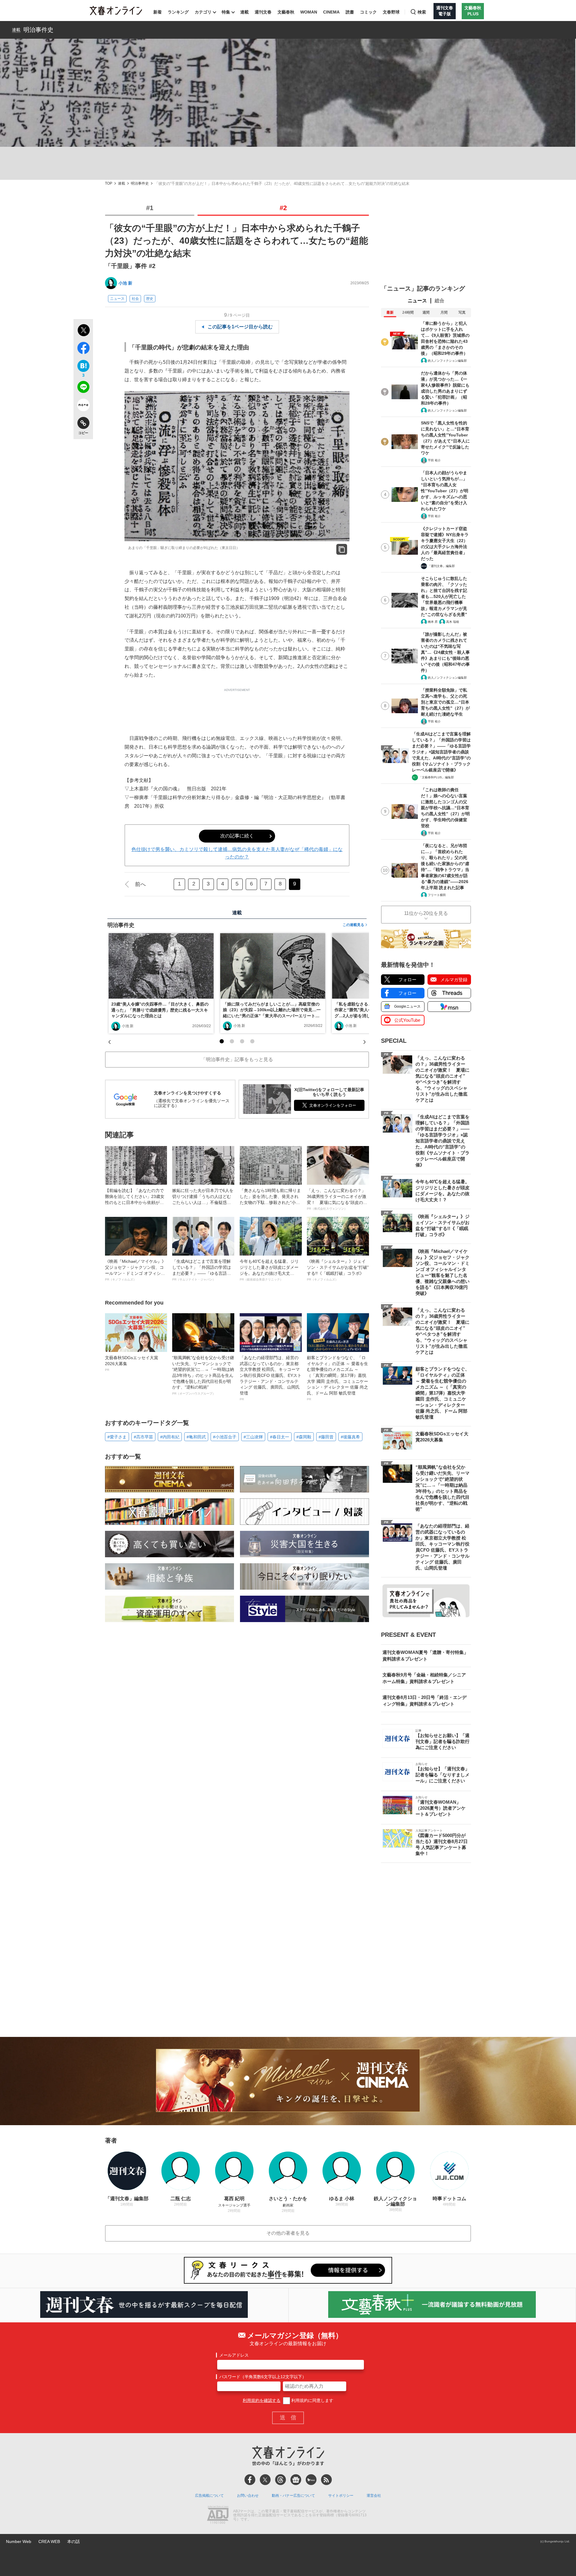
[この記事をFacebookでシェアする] (83, 349)
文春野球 (391, 12)
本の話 (73, 2541)
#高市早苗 (143, 1437)
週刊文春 (263, 12)
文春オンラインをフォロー (333, 1105)
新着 (157, 12)
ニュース (117, 299)
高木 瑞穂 (453, 622)
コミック (368, 12)
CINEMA (331, 12)
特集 (226, 12)
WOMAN (309, 12)
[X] (265, 2480)
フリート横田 (437, 895)
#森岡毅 (304, 1437)
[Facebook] (250, 2480)
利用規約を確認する (262, 2400)
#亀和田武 (196, 1437)
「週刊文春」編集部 (441, 566)
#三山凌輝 (253, 1437)
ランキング (178, 12)
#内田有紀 (170, 1437)
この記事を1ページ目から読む (240, 327)
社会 (135, 299)
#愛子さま (117, 1437)
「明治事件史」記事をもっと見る (237, 1059)
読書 (350, 12)
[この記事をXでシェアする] (83, 331)
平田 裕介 (434, 460)
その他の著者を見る (288, 2233)
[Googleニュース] (296, 2480)
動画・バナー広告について (293, 2496)
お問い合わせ (248, 2496)
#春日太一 (280, 1437)
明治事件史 (38, 30)
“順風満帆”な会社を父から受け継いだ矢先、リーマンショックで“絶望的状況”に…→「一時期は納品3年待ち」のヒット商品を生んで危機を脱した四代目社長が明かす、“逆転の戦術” (203, 1375)
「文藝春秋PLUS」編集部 (436, 777)
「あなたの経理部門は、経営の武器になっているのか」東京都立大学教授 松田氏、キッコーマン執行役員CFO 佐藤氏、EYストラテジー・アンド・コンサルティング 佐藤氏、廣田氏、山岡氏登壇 (271, 1378)
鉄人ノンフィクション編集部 (447, 361)
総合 (439, 301)
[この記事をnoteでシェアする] (83, 406)
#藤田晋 (326, 1437)
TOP (109, 184)
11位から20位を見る (426, 913)
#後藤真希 (350, 1437)
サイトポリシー (341, 2496)
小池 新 (125, 283)
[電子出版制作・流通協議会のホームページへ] (218, 2515)
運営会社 (374, 2496)
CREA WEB (49, 2541)
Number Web (19, 2541)
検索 (422, 12)
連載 (244, 12)
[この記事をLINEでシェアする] (83, 388)
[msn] (311, 2480)
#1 (150, 208)
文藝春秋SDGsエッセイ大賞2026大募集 (132, 1363)
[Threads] (280, 2480)
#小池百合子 (225, 1437)
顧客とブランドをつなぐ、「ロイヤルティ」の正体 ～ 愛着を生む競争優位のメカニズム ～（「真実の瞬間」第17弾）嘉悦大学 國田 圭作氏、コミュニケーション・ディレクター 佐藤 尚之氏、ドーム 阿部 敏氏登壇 (337, 1378)
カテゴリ (203, 12)
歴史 (150, 299)
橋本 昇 (433, 622)
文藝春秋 (286, 12)
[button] (222, 1041)
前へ (140, 884)
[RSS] (326, 2480)
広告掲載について (209, 2496)
